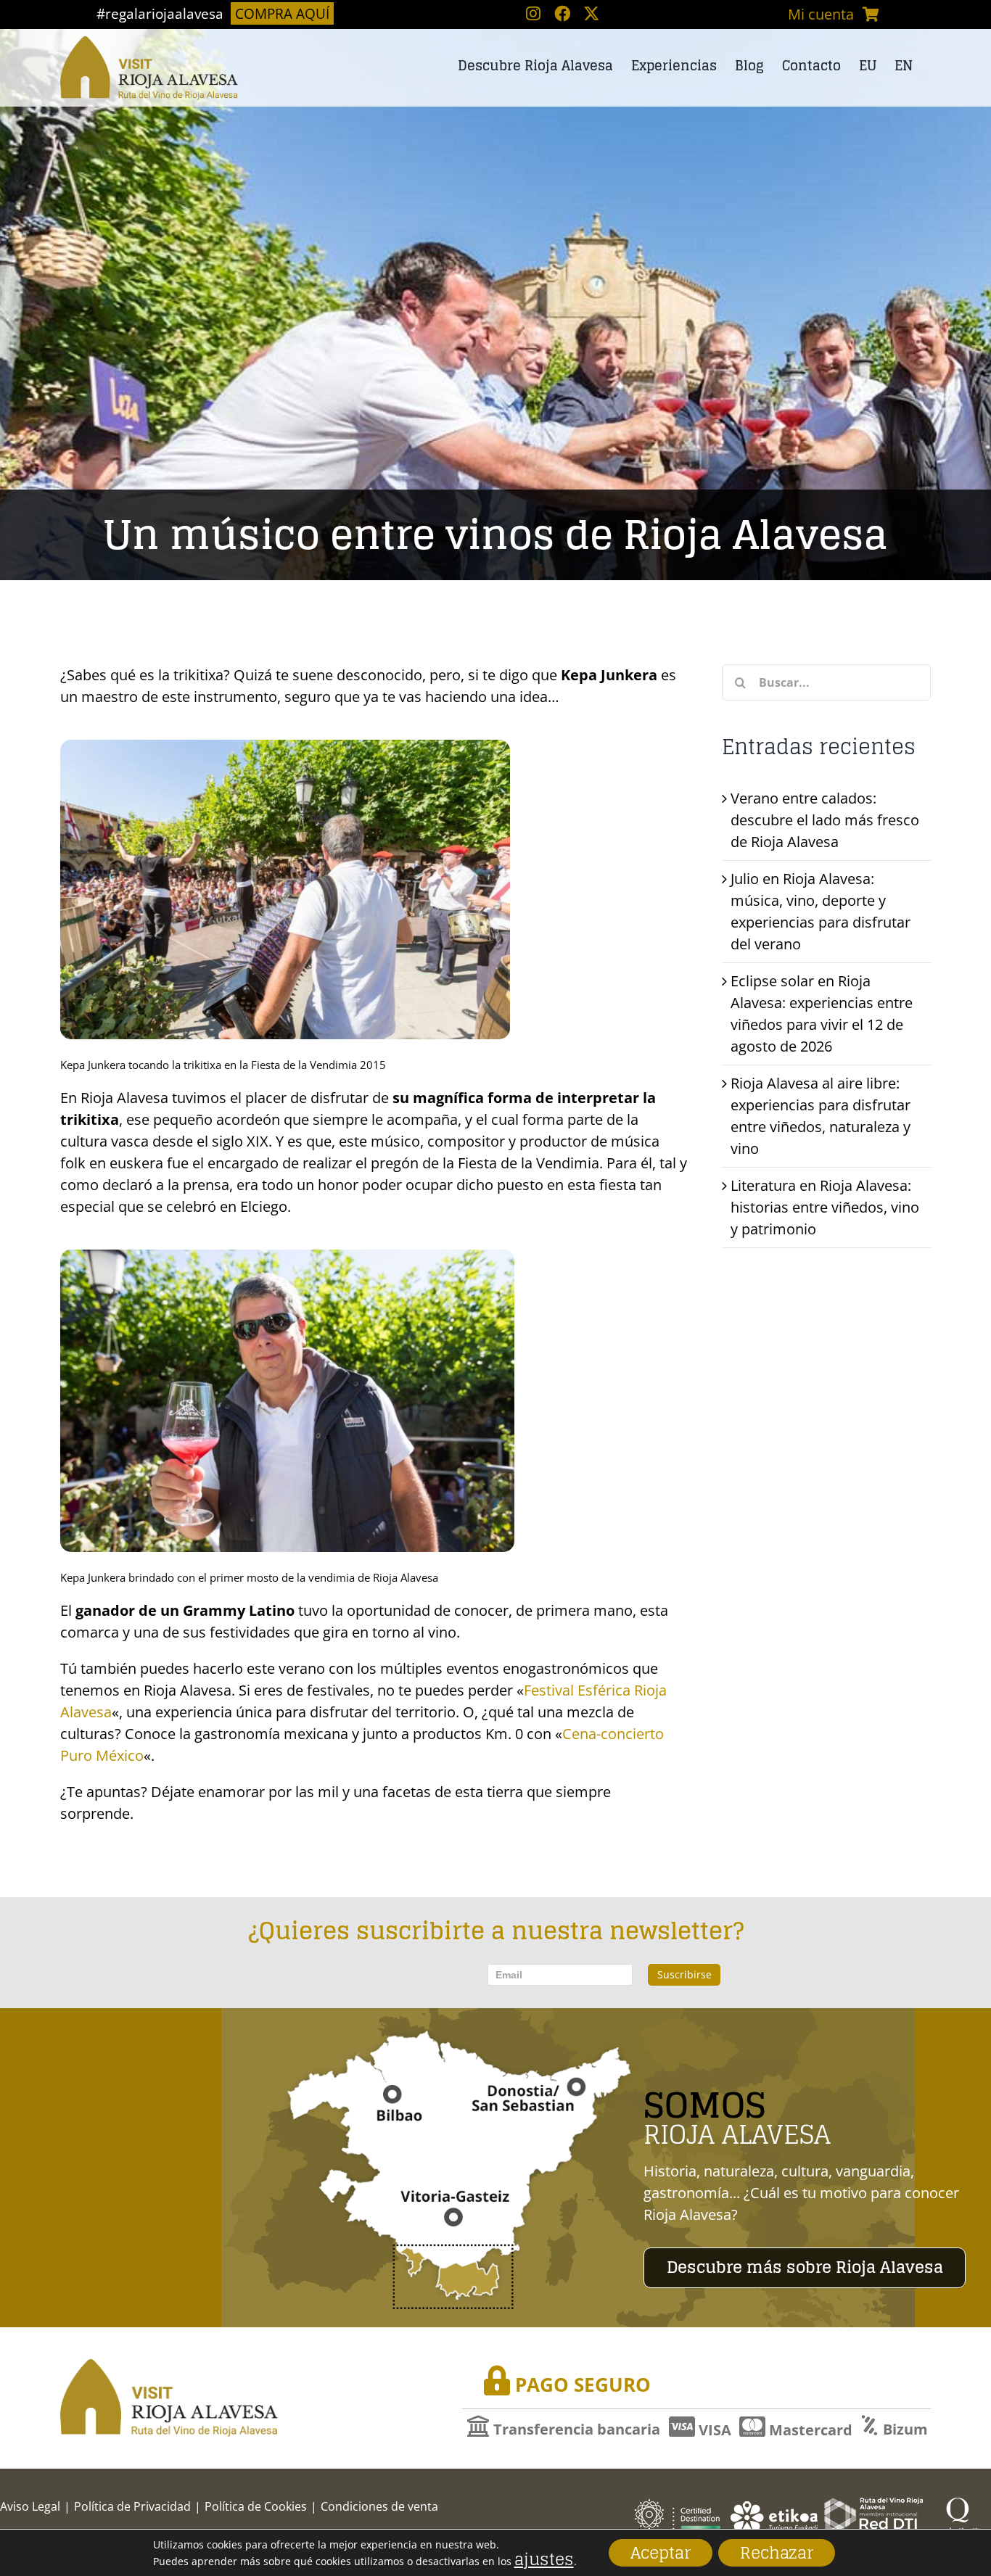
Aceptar (661, 2553)
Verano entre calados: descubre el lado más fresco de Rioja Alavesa (825, 820)
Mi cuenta (821, 14)
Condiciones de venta (379, 2506)
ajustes (544, 2559)
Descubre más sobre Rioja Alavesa (805, 2267)
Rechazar (777, 2553)
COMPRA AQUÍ (282, 13)
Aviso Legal (30, 2506)
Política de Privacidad (132, 2506)
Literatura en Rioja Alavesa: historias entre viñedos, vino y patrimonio (825, 1207)
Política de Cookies (256, 2506)
